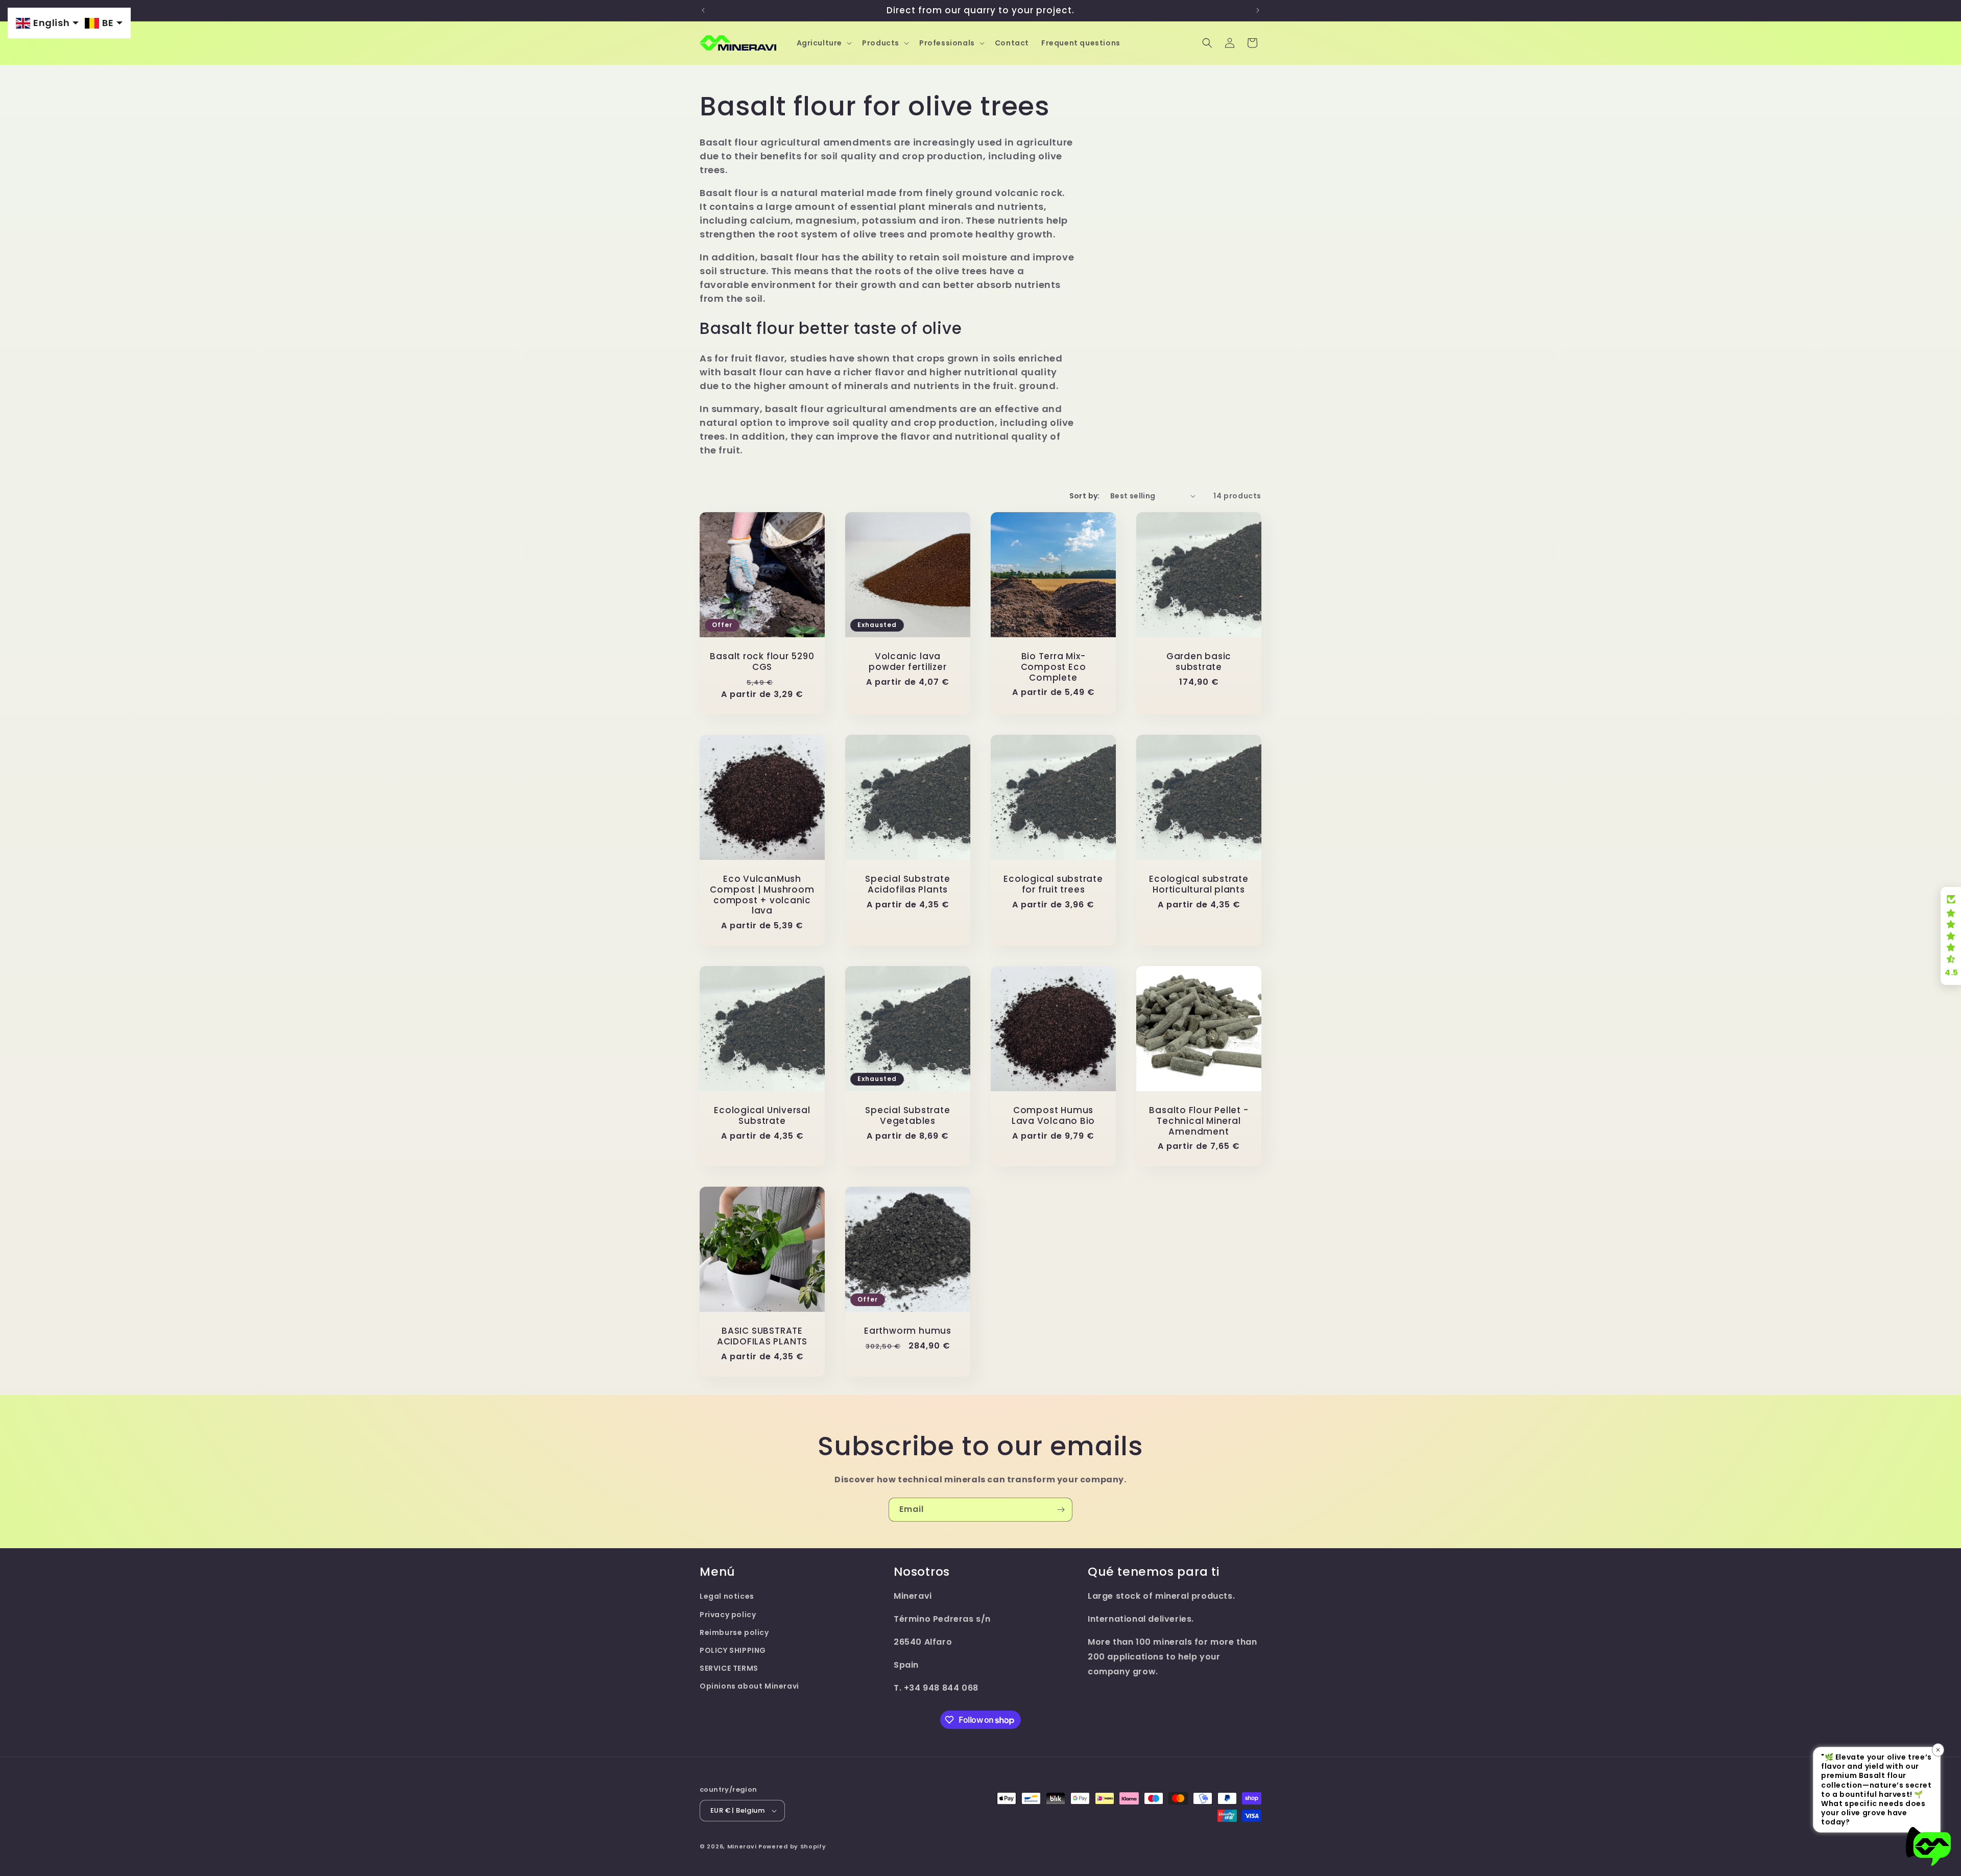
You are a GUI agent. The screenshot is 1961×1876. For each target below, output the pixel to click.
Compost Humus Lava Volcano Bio (1053, 1116)
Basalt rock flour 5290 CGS (762, 662)
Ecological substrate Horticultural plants (1199, 884)
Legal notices (727, 1596)
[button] (823, 43)
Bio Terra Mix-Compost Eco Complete (1054, 667)
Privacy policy (728, 1615)
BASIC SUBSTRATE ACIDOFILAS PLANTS (762, 1336)
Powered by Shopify (792, 1846)
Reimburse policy (734, 1632)
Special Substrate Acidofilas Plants (907, 884)
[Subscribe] (1061, 1510)
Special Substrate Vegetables (907, 1116)
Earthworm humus (908, 1331)
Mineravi (742, 1846)
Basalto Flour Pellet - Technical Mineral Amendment (1199, 1121)
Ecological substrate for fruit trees (1053, 884)
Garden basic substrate (1199, 662)
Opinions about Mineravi (749, 1686)
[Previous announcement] (703, 10)
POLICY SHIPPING (733, 1650)
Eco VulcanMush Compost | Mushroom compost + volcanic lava (762, 895)
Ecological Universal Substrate (762, 1116)
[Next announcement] (1258, 10)
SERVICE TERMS (729, 1668)
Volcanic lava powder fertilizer (907, 662)
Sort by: (1085, 496)
